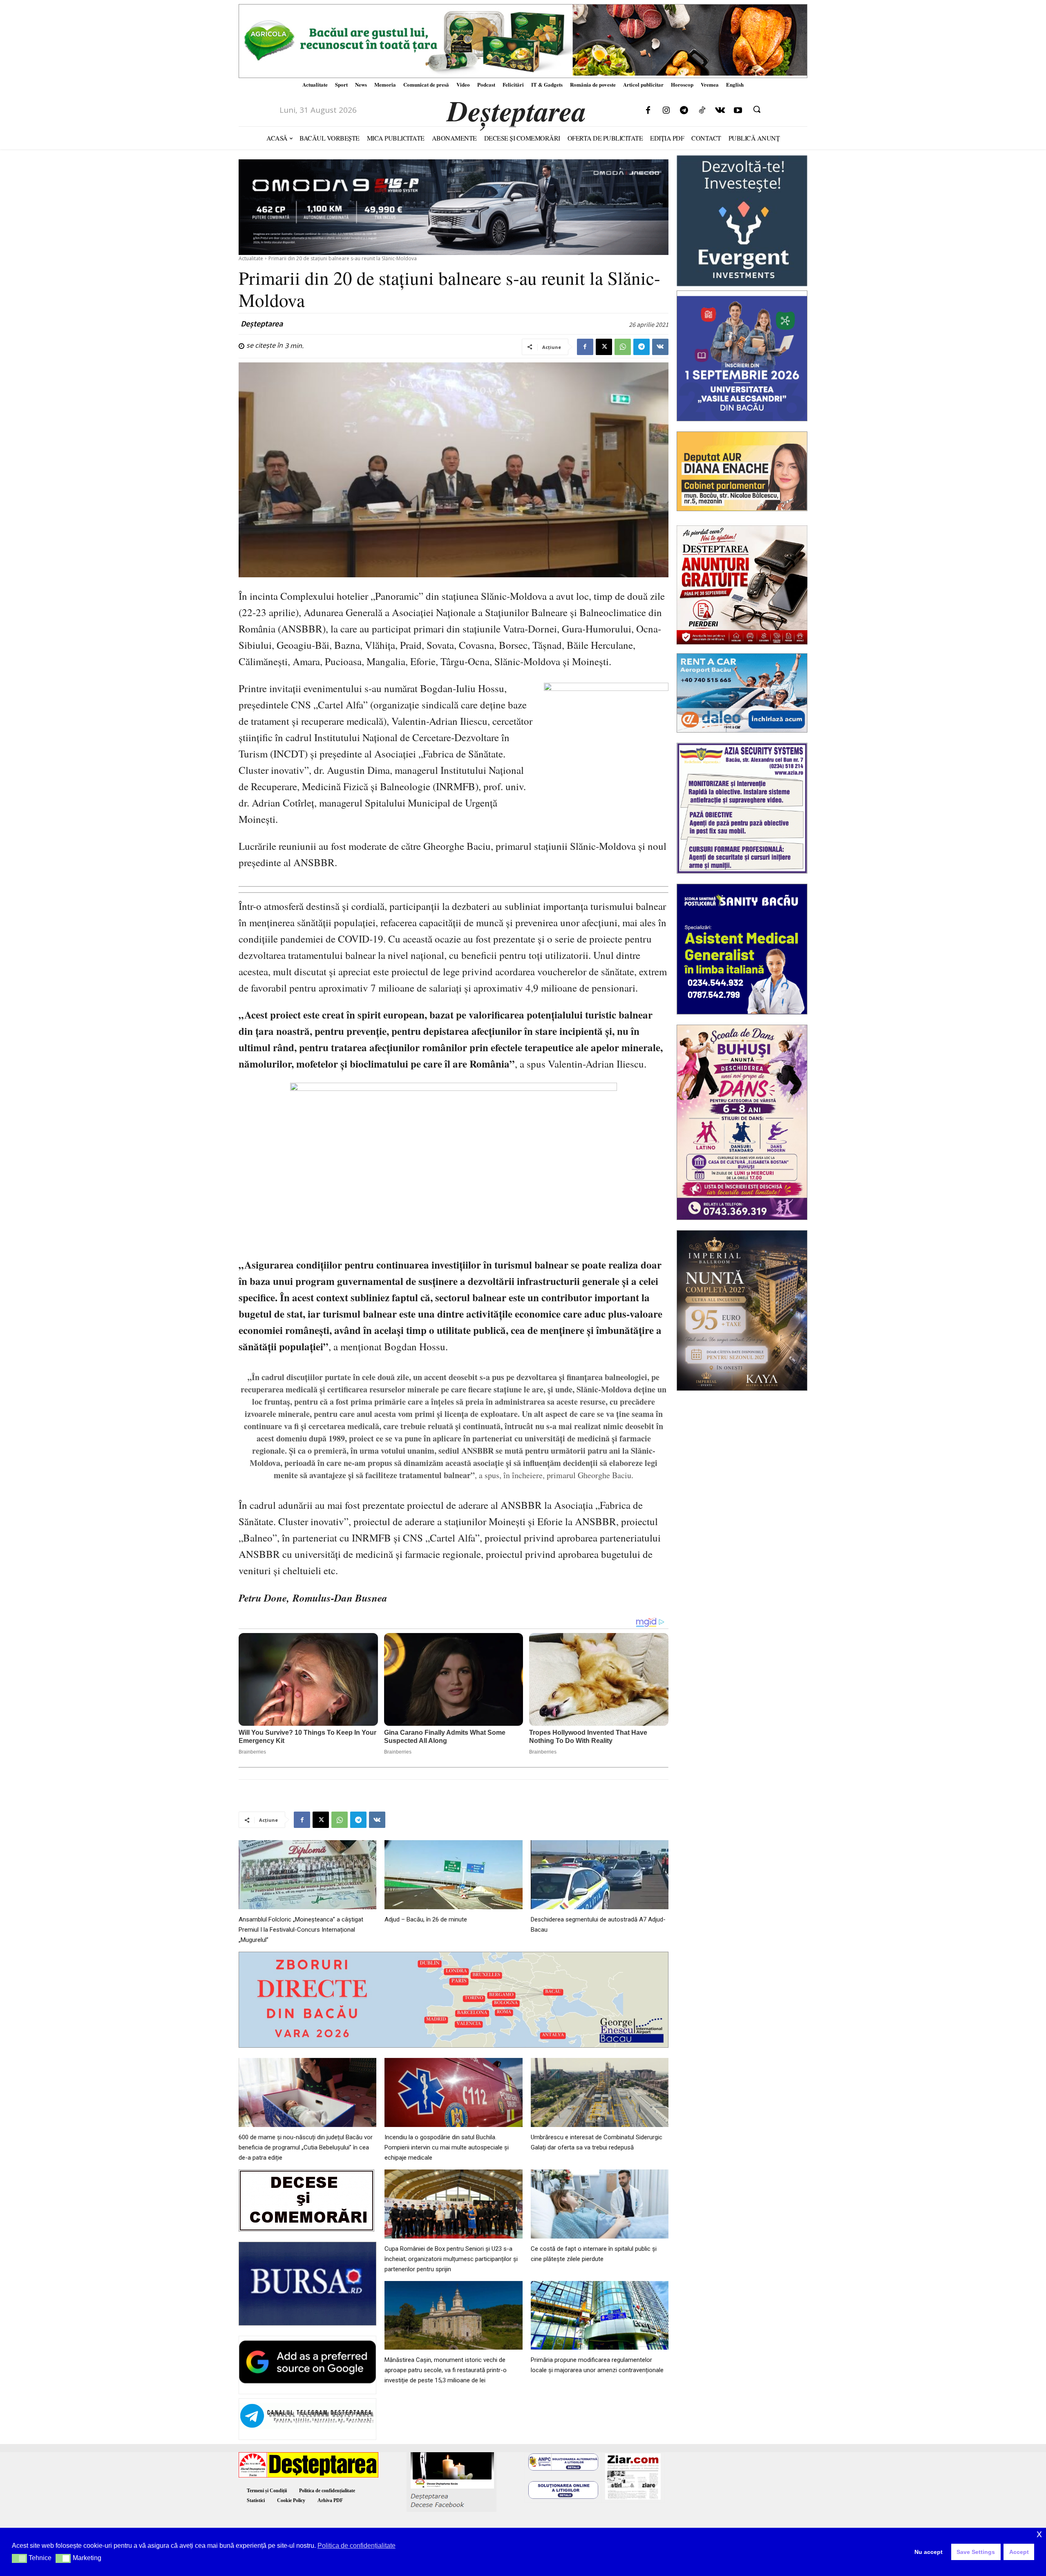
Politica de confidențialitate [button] (356, 2546)
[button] (757, 109)
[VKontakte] (720, 111)
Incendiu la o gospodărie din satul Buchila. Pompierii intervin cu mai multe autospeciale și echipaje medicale (447, 2147)
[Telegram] (684, 111)
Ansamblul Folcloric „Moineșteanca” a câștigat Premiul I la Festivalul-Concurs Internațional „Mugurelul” (301, 1930)
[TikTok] (702, 111)
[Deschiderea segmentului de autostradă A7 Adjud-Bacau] (600, 1875)
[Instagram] (666, 111)
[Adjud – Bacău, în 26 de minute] (453, 1875)
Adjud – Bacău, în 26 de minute (426, 1919)
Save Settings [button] (976, 2552)
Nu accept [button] (929, 2552)
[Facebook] (648, 111)
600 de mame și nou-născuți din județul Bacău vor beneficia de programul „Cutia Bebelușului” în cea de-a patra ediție (306, 2147)
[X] (604, 347)
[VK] (660, 347)
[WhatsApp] (623, 347)
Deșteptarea (262, 324)
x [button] (1039, 2534)
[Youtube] (738, 111)
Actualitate (251, 258)
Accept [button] (1019, 2552)
